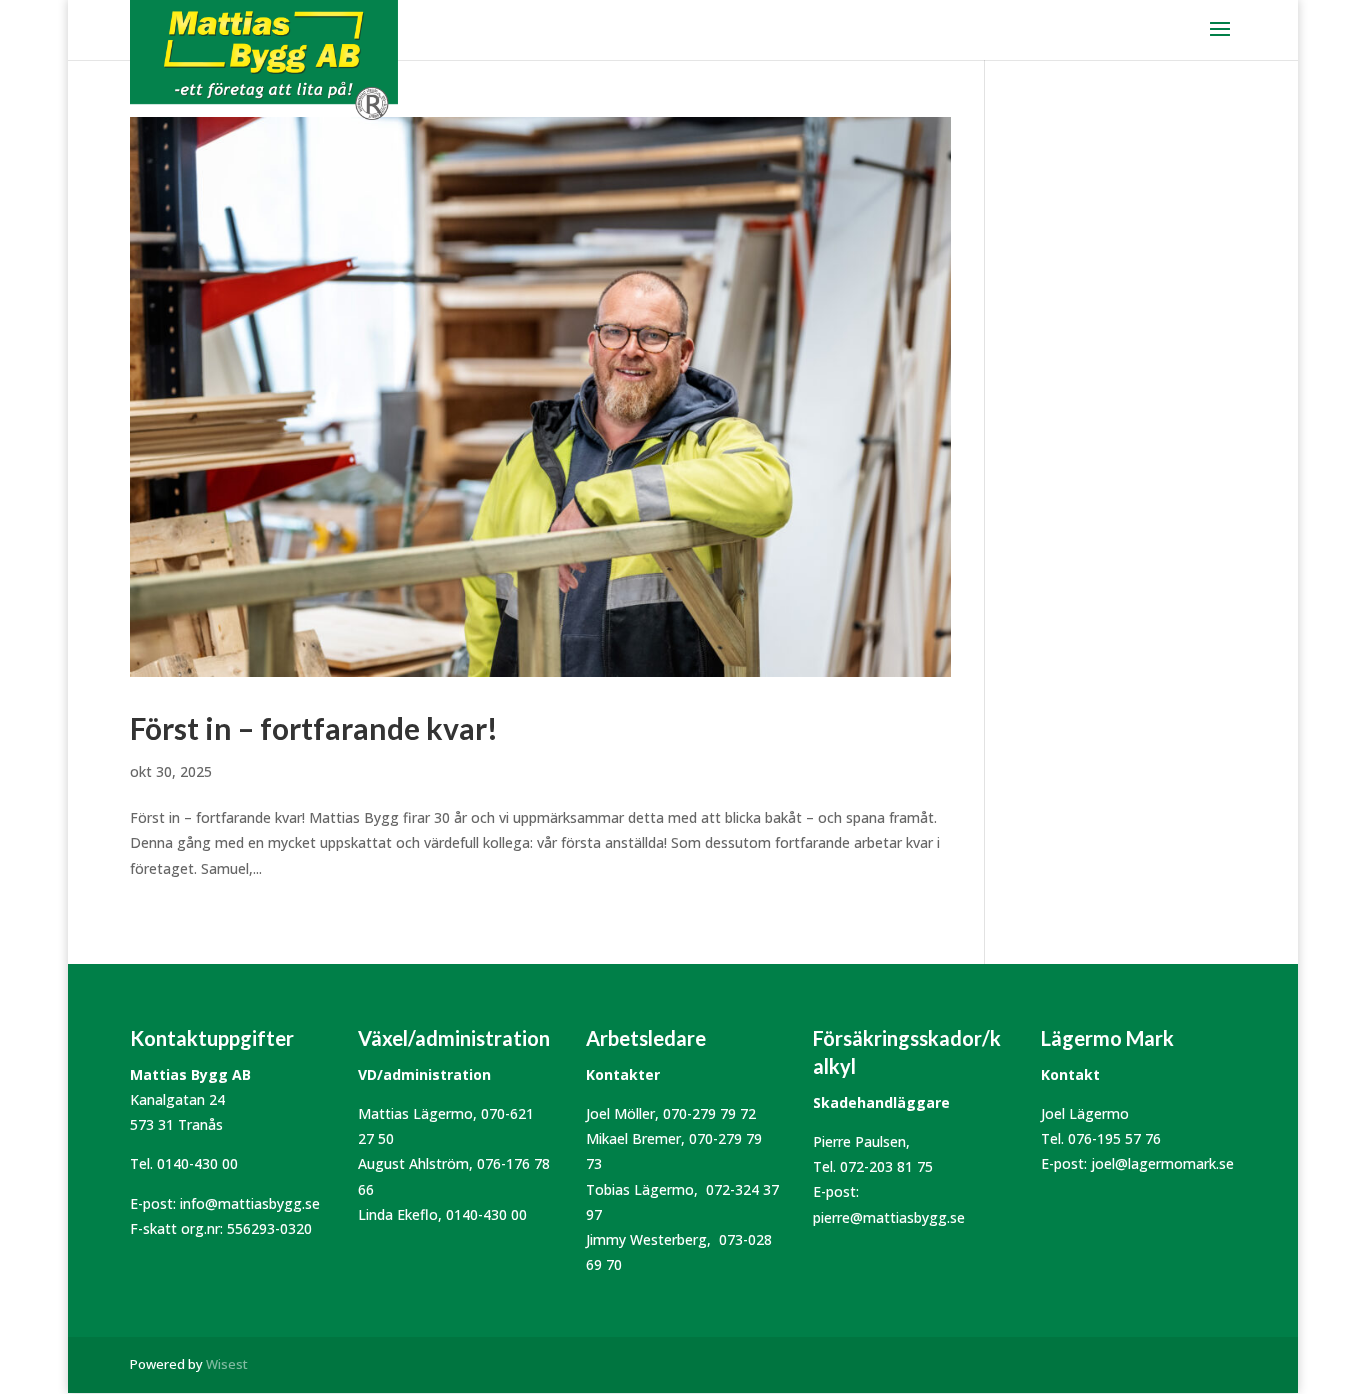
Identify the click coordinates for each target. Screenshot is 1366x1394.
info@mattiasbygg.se (250, 1203)
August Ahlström (413, 1163)
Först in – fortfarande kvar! (314, 728)
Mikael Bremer (633, 1138)
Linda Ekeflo (398, 1214)
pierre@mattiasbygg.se (889, 1217)
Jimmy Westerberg (646, 1239)
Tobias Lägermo (640, 1189)
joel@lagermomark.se (1162, 1163)
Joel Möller (620, 1113)
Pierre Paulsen (859, 1141)
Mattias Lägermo (415, 1113)
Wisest (227, 1364)
